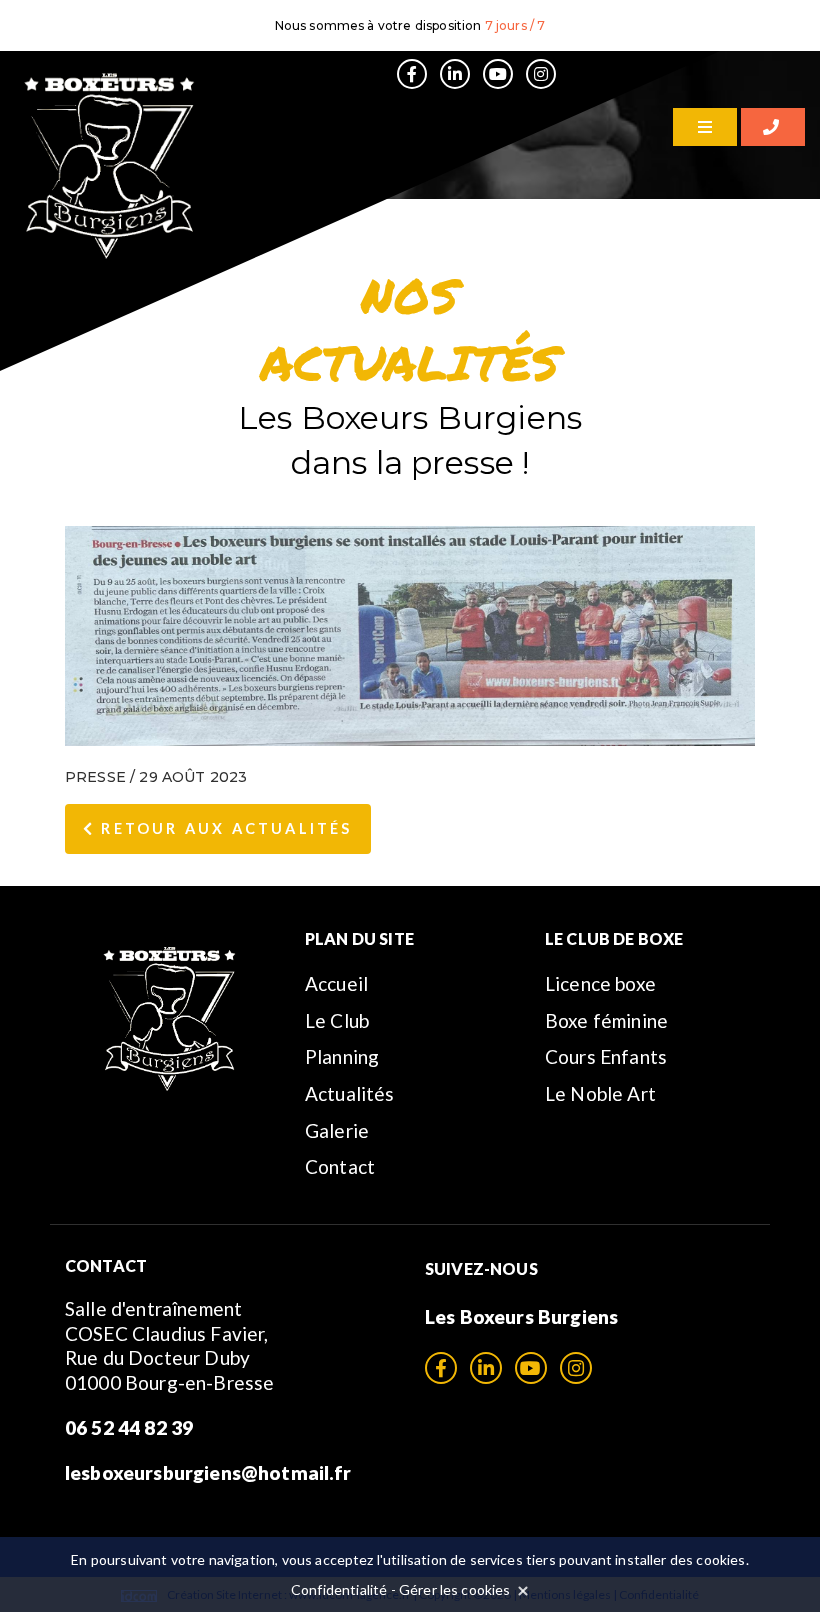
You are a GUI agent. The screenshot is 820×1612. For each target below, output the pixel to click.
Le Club (337, 1020)
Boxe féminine (606, 1020)
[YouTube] (498, 74)
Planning (342, 1056)
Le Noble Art (600, 1093)
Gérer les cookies (455, 1589)
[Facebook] (412, 74)
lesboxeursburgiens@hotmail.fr (208, 1472)
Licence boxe (600, 983)
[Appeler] (773, 127)
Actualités (350, 1093)
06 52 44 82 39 (129, 1427)
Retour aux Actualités (223, 828)
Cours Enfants (606, 1056)
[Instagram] (541, 74)
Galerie (337, 1130)
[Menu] (705, 127)
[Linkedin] (455, 74)
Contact (340, 1166)
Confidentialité (339, 1589)
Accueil (336, 983)
